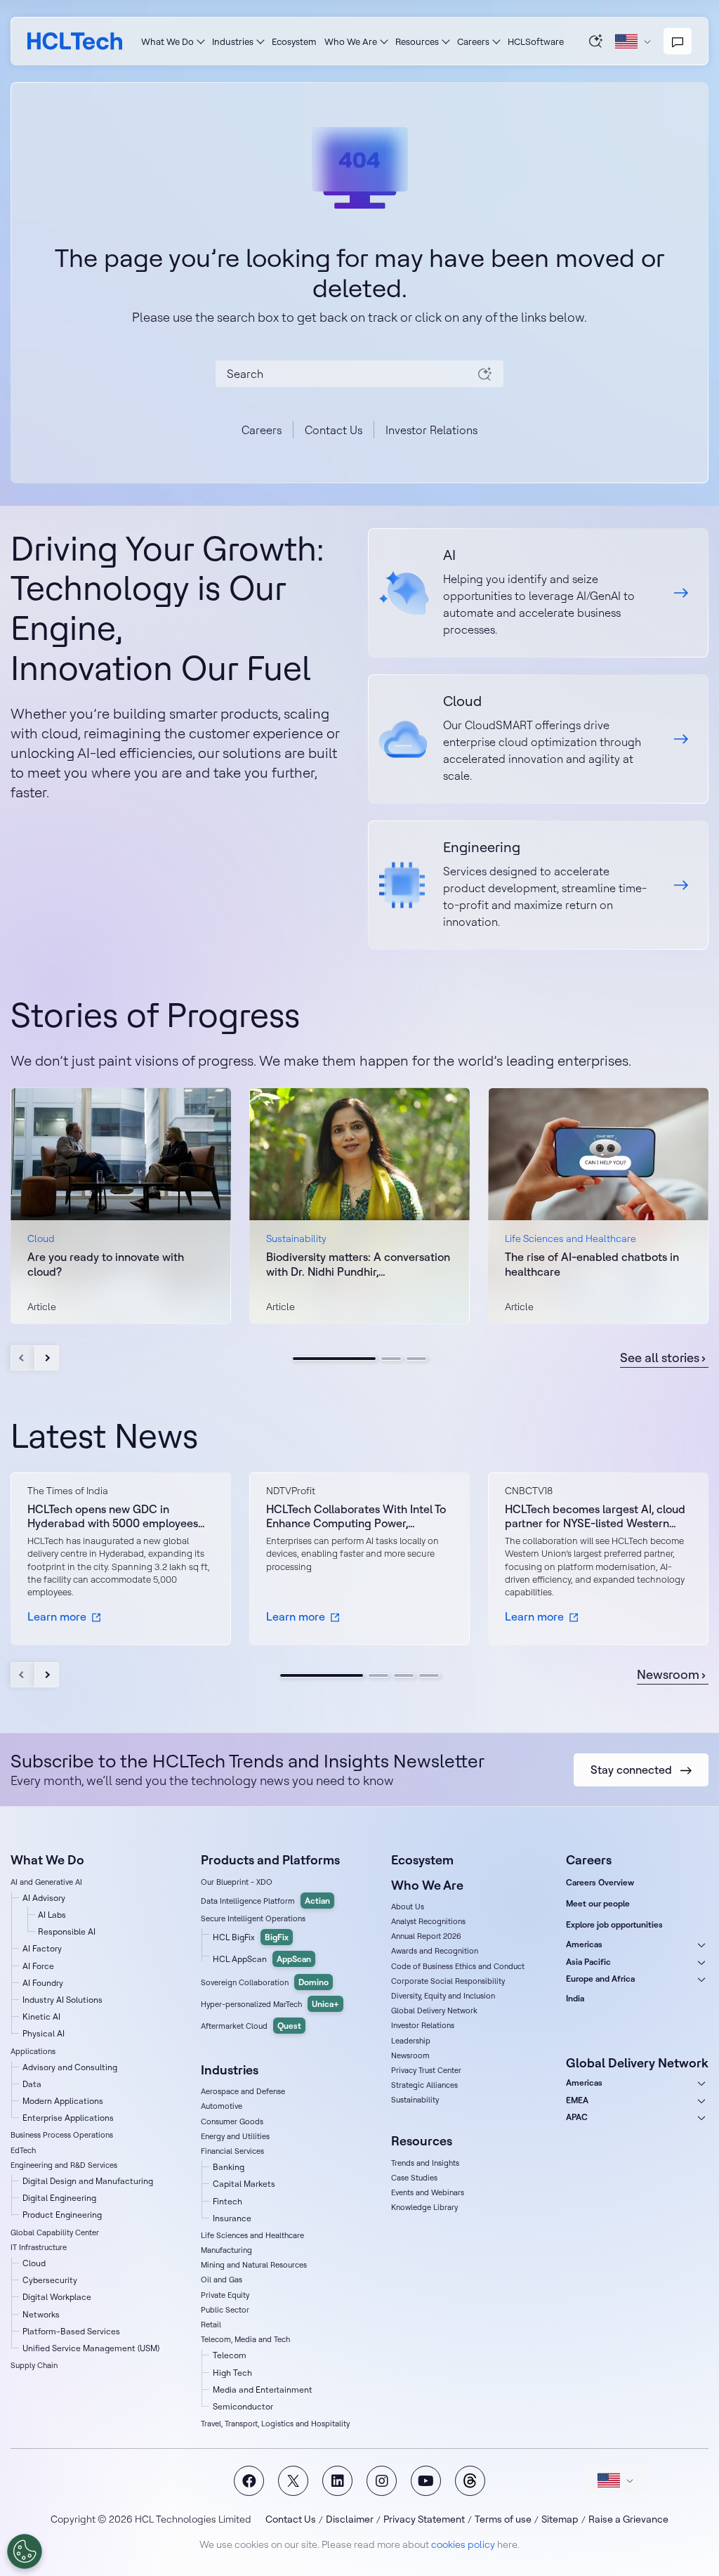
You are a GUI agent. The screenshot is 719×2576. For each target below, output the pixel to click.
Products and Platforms (270, 1860)
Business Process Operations (62, 2135)
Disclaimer (350, 2519)
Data (32, 2084)
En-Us (633, 41)
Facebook (249, 2481)
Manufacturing (226, 2250)
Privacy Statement (424, 2519)
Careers (473, 41)
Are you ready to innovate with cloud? (106, 1264)
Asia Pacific (588, 1962)
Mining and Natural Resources (254, 2265)
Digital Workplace (57, 2297)
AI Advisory (44, 1898)
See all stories (660, 1358)
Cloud (34, 2263)
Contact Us (334, 430)
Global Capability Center (55, 2232)
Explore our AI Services (538, 593)
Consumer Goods (232, 2121)
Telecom (230, 2355)
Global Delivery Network (434, 2011)
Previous (23, 1358)
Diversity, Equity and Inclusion (443, 1996)
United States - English (615, 2480)
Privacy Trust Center (426, 2070)
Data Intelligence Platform (265, 1901)
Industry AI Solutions (62, 2000)
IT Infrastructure (39, 2247)
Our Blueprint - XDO (237, 1882)
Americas (584, 1944)
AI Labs (52, 1915)
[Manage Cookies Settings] (25, 2551)
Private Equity (225, 2295)
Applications (33, 2051)
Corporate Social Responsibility (448, 1981)
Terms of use (503, 2519)
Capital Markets (244, 2184)
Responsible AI (67, 1931)
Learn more (57, 1616)
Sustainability (415, 2100)
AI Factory (42, 1948)
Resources (417, 41)
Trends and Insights (425, 2163)
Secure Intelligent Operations (253, 1918)
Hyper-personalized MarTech (270, 2004)
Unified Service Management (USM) (91, 2348)
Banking (229, 2167)
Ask (596, 41)
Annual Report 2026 (426, 1936)
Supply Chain (34, 2365)
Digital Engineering (59, 2198)
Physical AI (44, 2033)
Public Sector (225, 2310)
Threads (470, 2481)
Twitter (293, 2481)
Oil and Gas (222, 2280)
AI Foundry (43, 1983)
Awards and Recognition (435, 1951)
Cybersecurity (50, 2280)
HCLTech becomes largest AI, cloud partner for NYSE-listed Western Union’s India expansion (595, 1517)
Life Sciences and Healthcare (252, 2235)
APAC (577, 2117)
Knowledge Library (424, 2207)
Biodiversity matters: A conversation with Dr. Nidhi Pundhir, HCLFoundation (358, 1264)
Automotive (222, 2106)
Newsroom (668, 1675)
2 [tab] (391, 1359)
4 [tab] (429, 1675)
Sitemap (560, 2519)
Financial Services (232, 2151)
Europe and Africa (600, 1979)
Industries (233, 41)
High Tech (232, 2373)
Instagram (382, 2481)
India (575, 1998)
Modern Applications (63, 2101)
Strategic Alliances (424, 2085)
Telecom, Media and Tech (245, 2339)
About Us (408, 1907)
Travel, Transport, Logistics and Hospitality (275, 2424)
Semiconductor (243, 2406)
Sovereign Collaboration (265, 1982)
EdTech (23, 2150)
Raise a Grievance (628, 2519)
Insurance (232, 2218)
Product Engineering (62, 2215)
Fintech (227, 2201)
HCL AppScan (262, 1959)
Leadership (411, 2041)
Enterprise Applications (68, 2118)
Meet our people (598, 1903)
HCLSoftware (536, 41)
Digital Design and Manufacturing (88, 2181)
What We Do (167, 41)
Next (47, 1358)
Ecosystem (294, 41)
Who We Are (351, 41)
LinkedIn (337, 2481)
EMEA (577, 2100)
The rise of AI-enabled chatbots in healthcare (592, 1264)
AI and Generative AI (46, 1882)
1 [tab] (334, 1359)
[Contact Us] (678, 41)
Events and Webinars (428, 2192)
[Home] (75, 41)
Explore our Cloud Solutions (538, 739)
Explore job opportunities (614, 1924)
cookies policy (463, 2544)
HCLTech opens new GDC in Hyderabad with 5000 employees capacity (113, 1517)
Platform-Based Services (71, 2331)
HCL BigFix (251, 1937)
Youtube (426, 2481)
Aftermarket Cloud (251, 2026)
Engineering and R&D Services (64, 2165)
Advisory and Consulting (70, 2067)
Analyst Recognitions (428, 1921)
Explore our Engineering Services (538, 885)
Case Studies (414, 2178)
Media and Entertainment (263, 2389)
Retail (211, 2325)
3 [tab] (416, 1359)
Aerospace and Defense (243, 2091)
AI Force (38, 1966)
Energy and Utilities (235, 2136)
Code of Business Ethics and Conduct (458, 1966)
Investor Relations (431, 430)
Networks (41, 2314)
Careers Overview (600, 1882)
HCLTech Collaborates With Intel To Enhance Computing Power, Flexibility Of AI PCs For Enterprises (356, 1517)
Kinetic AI (41, 2016)
